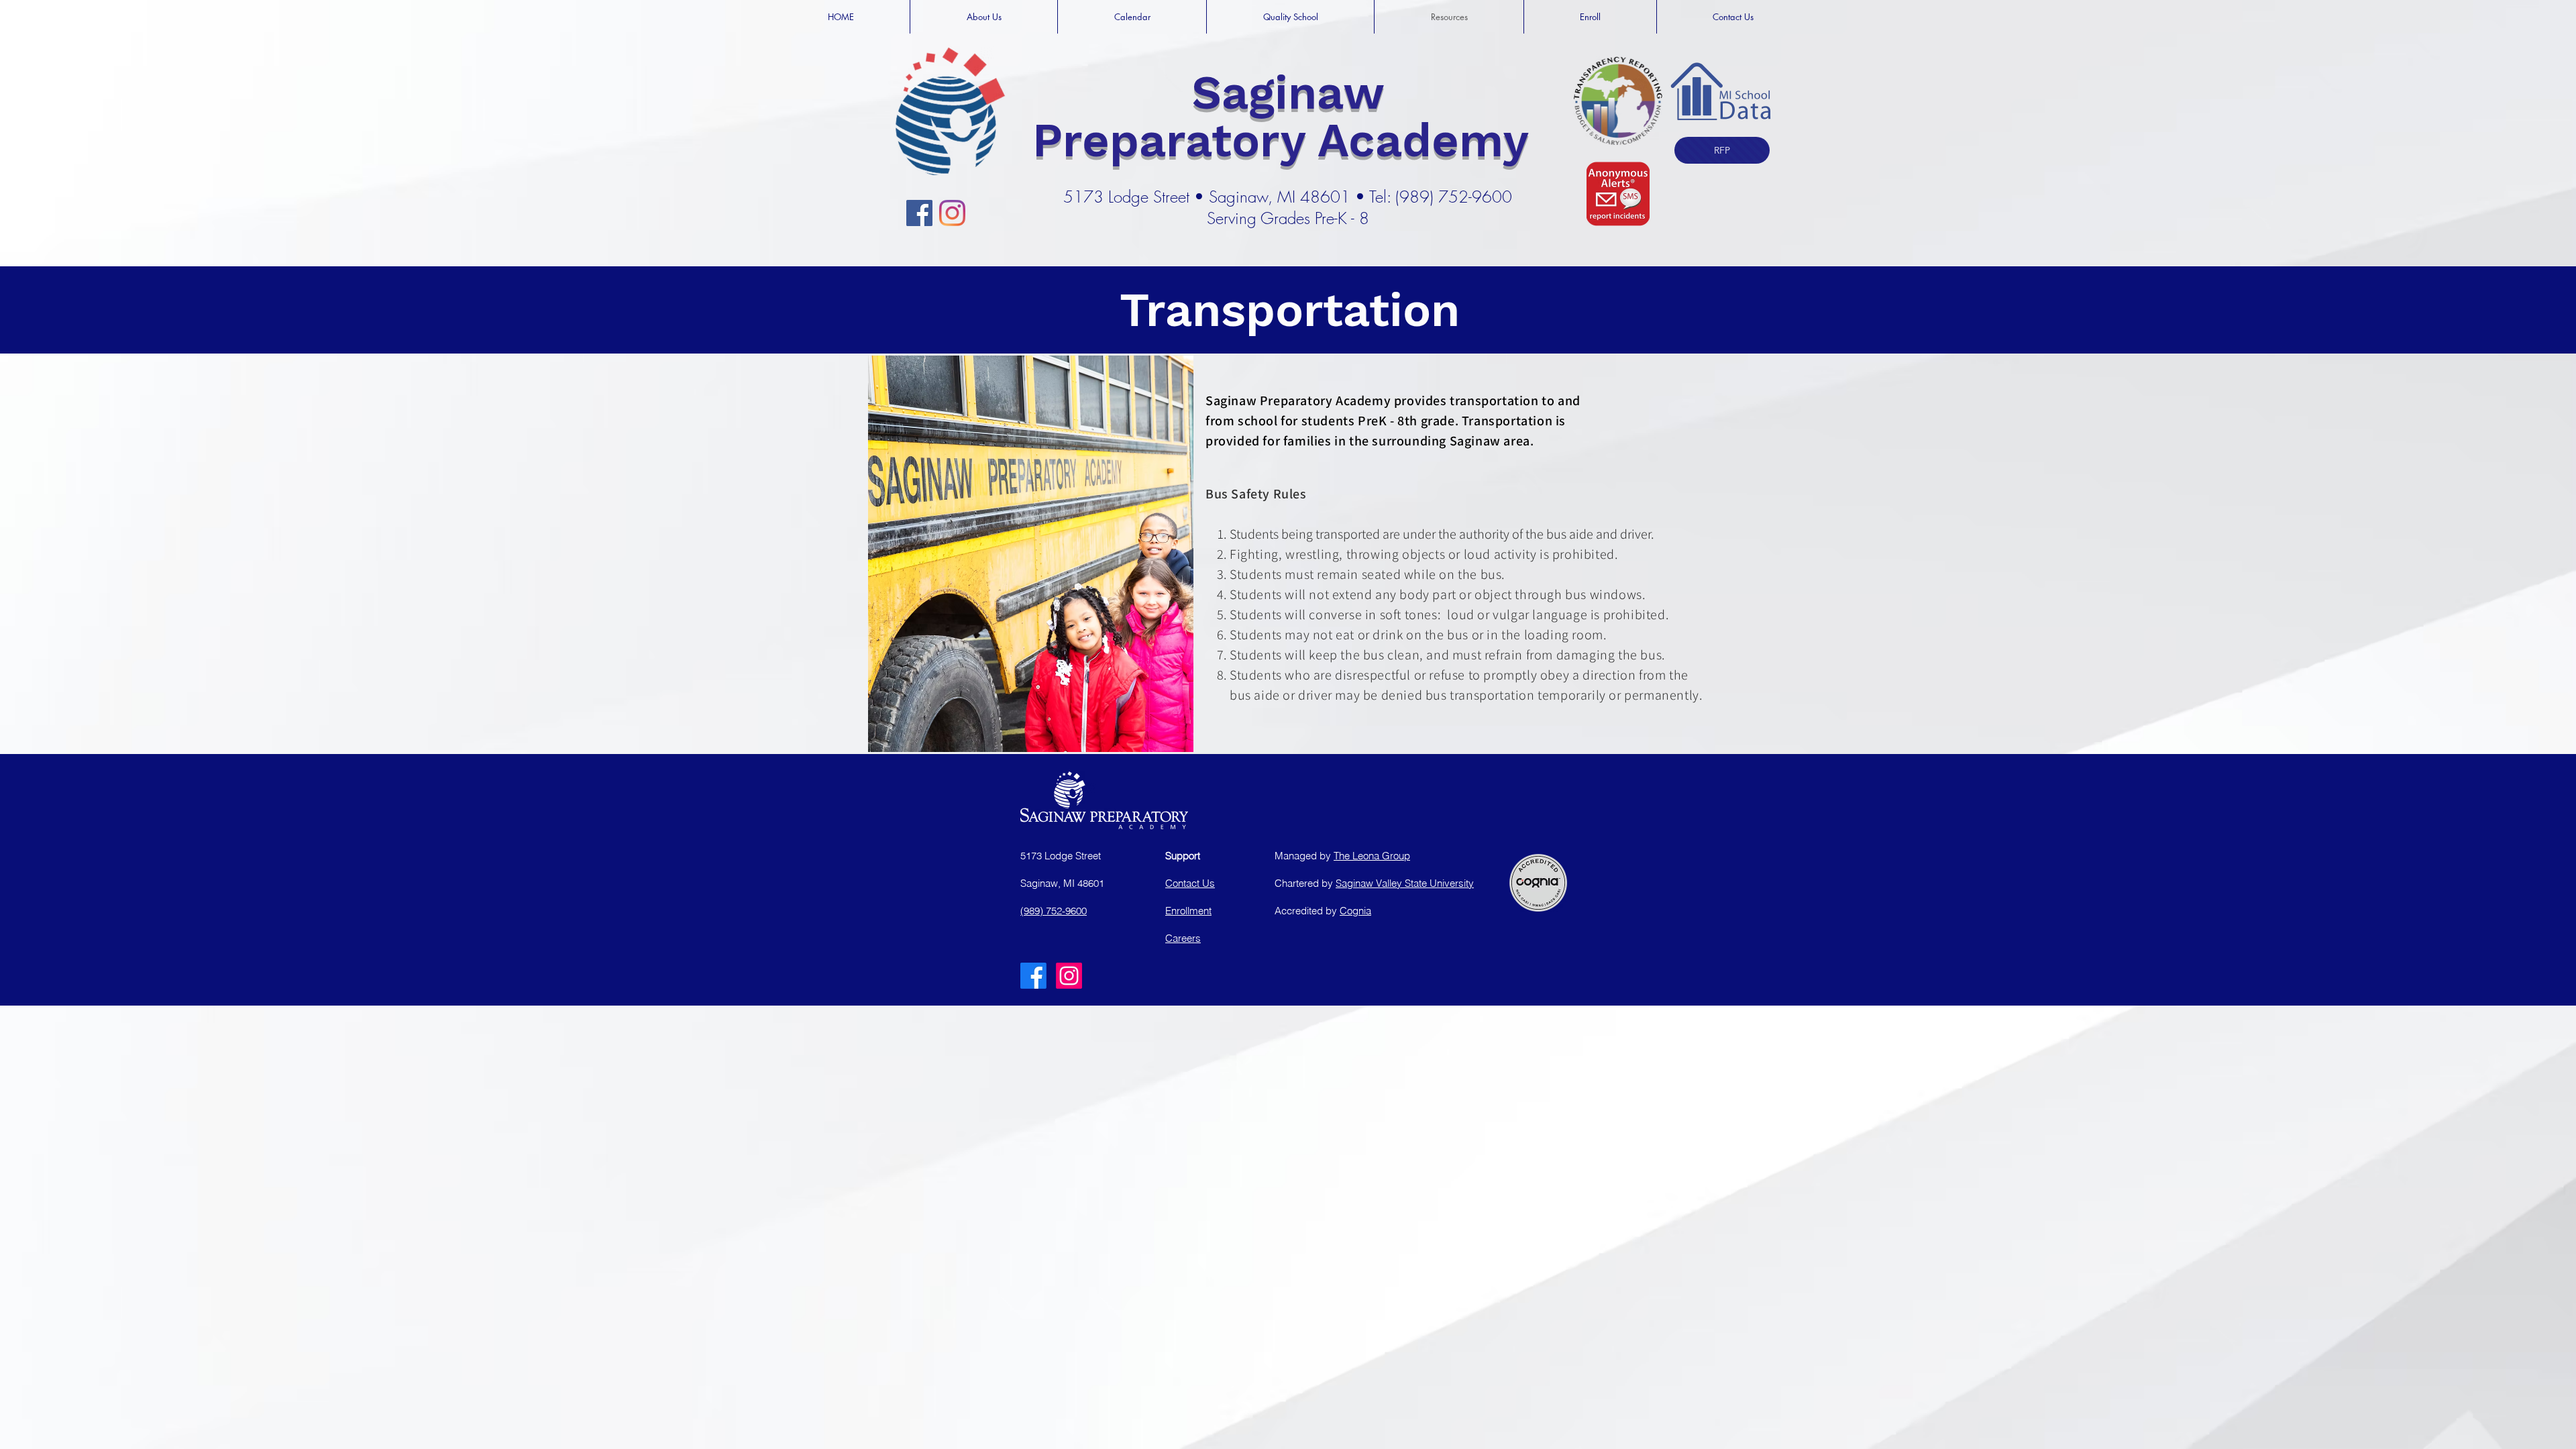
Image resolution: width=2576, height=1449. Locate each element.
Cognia (1355, 911)
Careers (1183, 938)
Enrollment (1188, 911)
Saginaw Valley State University (1405, 883)
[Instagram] (952, 213)
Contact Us (1190, 883)
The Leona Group (1372, 856)
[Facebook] (919, 213)
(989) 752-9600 (1054, 911)
